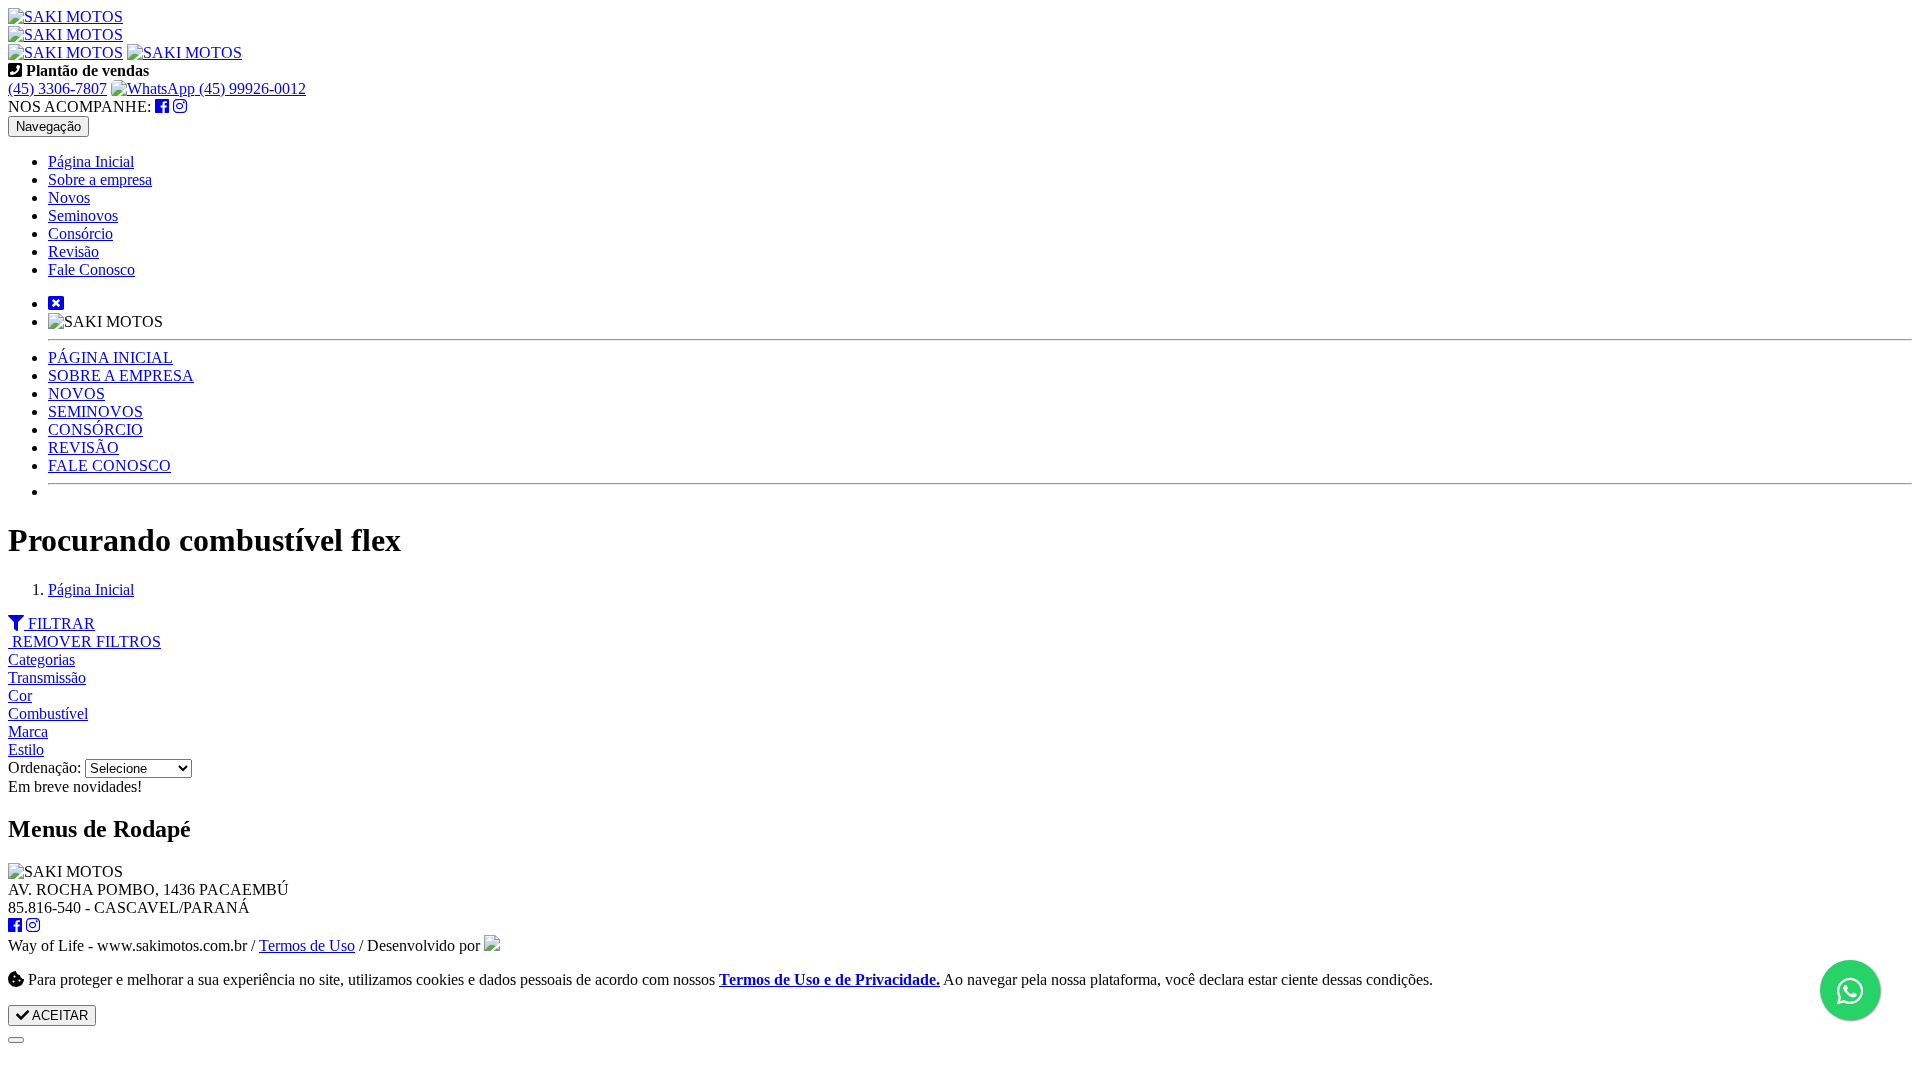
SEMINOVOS (95, 411)
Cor (20, 695)
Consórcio (80, 233)
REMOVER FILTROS (84, 641)
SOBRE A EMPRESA (121, 375)
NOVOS (76, 393)
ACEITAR (58, 1015)
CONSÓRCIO (95, 429)
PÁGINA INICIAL (110, 357)
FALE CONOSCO (109, 465)
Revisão (73, 251)
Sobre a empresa (100, 179)
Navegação (48, 126)
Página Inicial (91, 161)
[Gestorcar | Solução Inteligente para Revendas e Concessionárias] (492, 945)
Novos (69, 197)
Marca (28, 731)
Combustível (48, 713)
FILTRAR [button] (59, 623)
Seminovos (83, 215)
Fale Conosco (91, 269)
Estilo (26, 749)
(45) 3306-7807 (57, 88)
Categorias (41, 659)
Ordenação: (46, 767)
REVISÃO (83, 447)
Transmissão (47, 677)
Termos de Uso (307, 945)
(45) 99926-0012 (250, 88)
